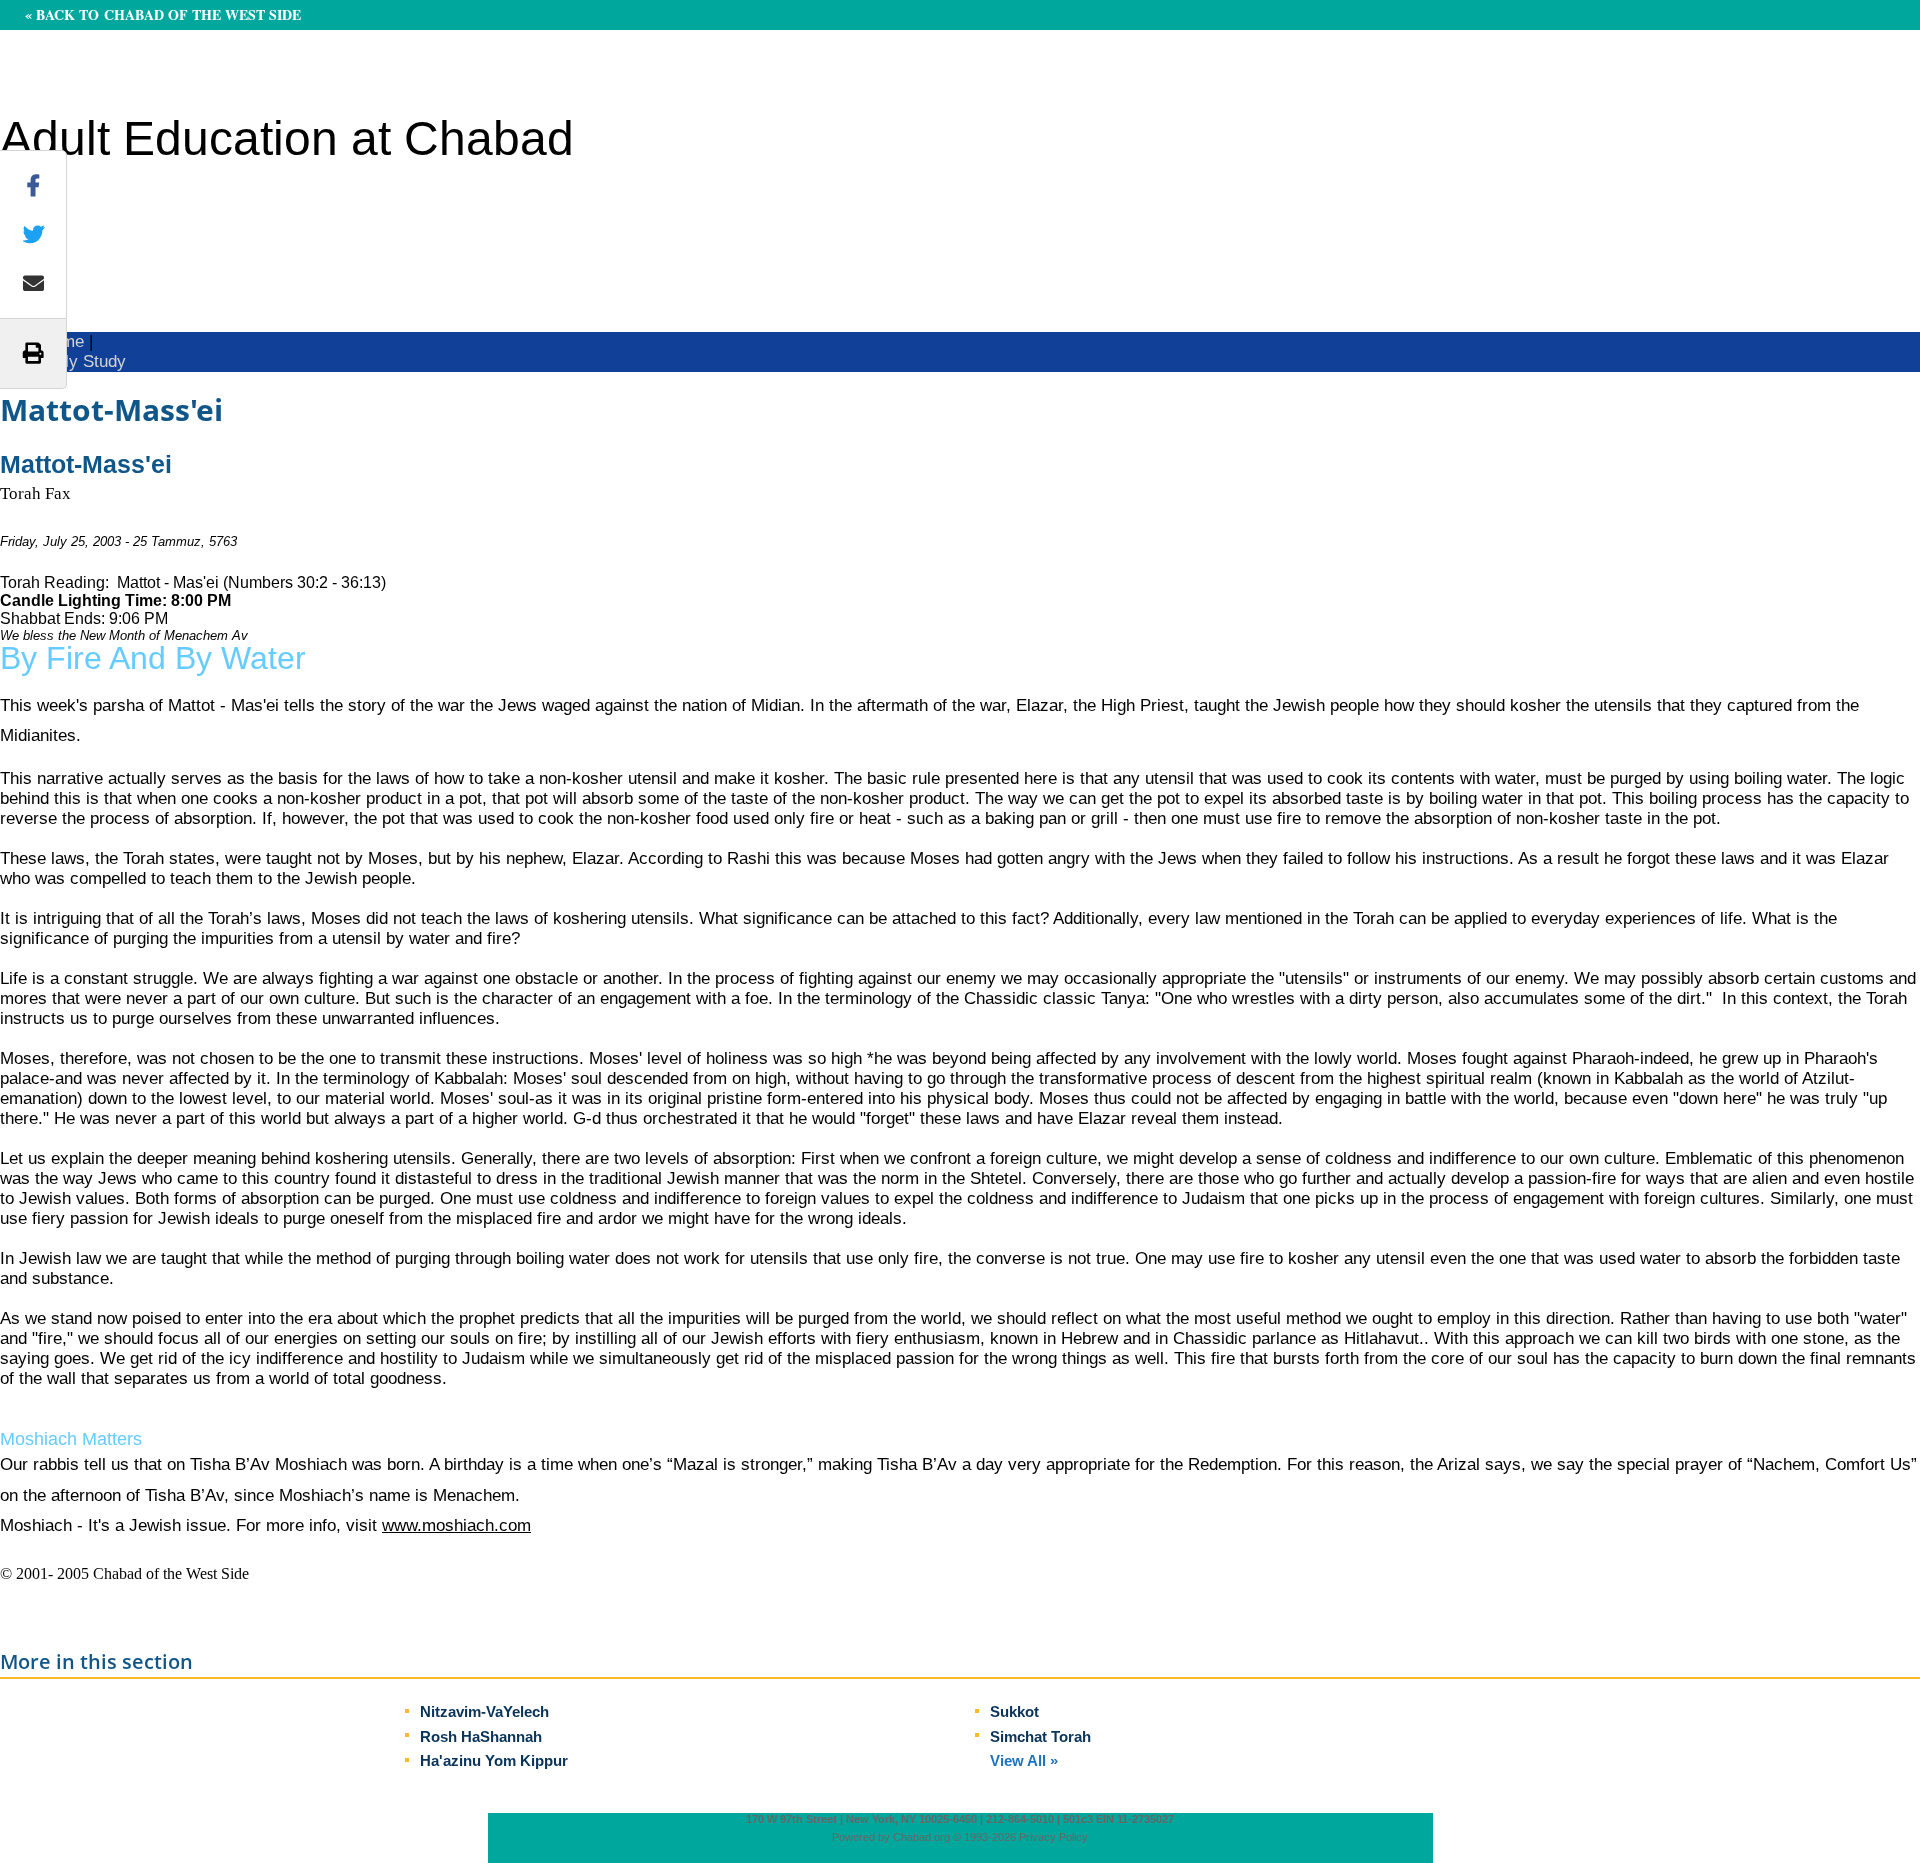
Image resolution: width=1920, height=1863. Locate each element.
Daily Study (83, 361)
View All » (1024, 1760)
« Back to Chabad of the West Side (163, 14)
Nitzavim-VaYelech (484, 1711)
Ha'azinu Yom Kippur (494, 1760)
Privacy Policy (1053, 1837)
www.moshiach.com (456, 1525)
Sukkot (1014, 1711)
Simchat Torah (1040, 1736)
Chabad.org (921, 1837)
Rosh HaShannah (481, 1736)
